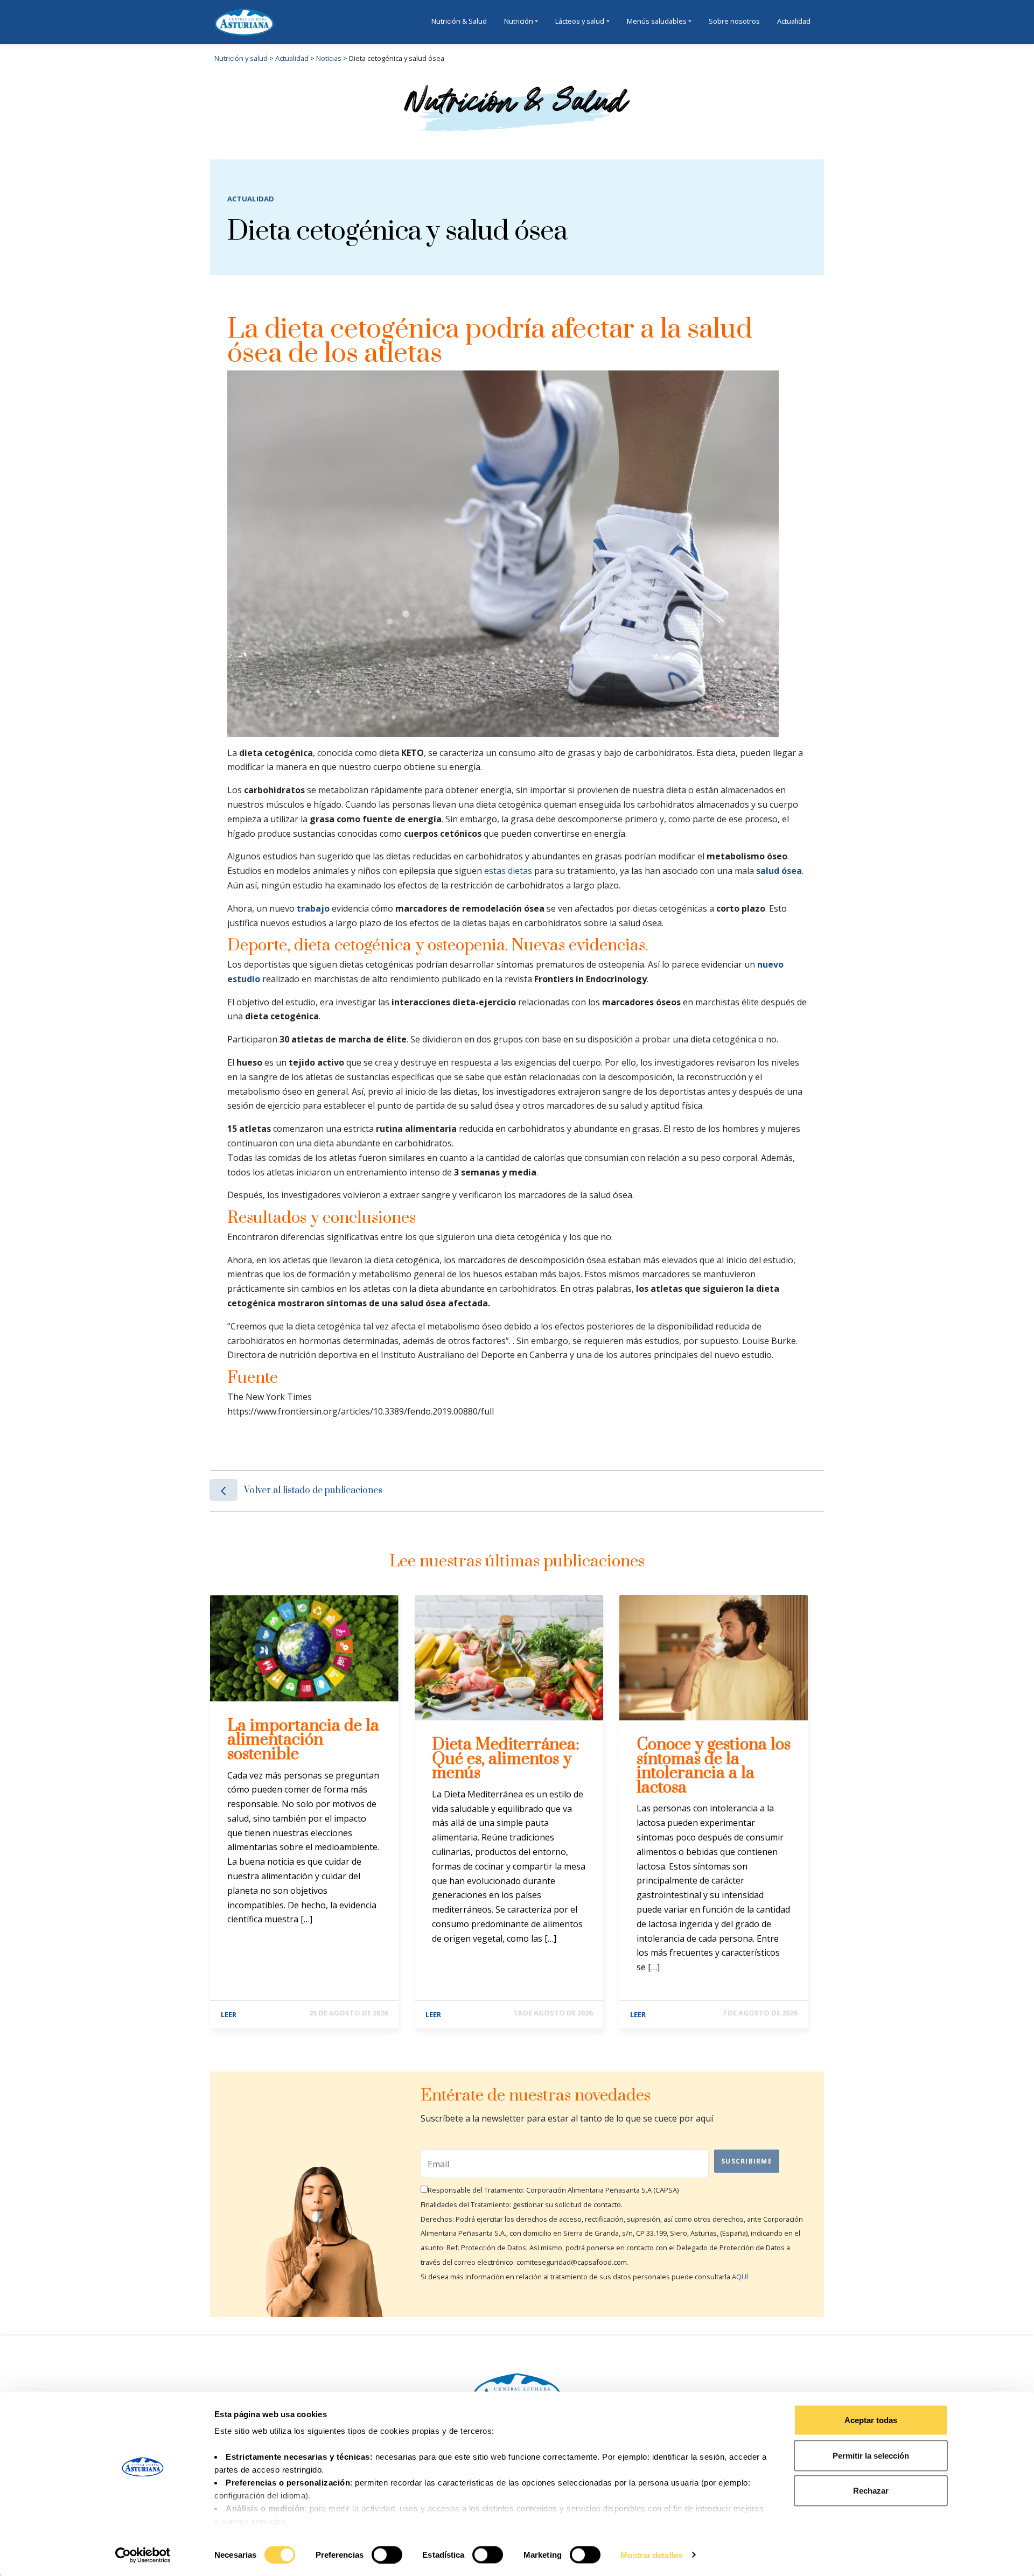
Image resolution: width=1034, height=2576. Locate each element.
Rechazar (871, 2491)
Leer (229, 2014)
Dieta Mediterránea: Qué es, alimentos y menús (506, 1759)
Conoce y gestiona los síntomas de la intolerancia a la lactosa (714, 1766)
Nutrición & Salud (459, 21)
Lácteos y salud (580, 21)
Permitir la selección (871, 2455)
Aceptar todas (871, 2420)
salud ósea (779, 871)
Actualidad (794, 21)
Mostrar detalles (651, 2555)
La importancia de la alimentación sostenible (303, 1740)
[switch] (387, 2554)
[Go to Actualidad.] (309, 58)
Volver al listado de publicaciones (313, 1490)
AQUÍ (740, 2277)
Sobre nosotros (734, 21)
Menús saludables (657, 21)
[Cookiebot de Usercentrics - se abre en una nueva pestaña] (143, 2555)
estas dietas (508, 871)
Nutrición (519, 21)
